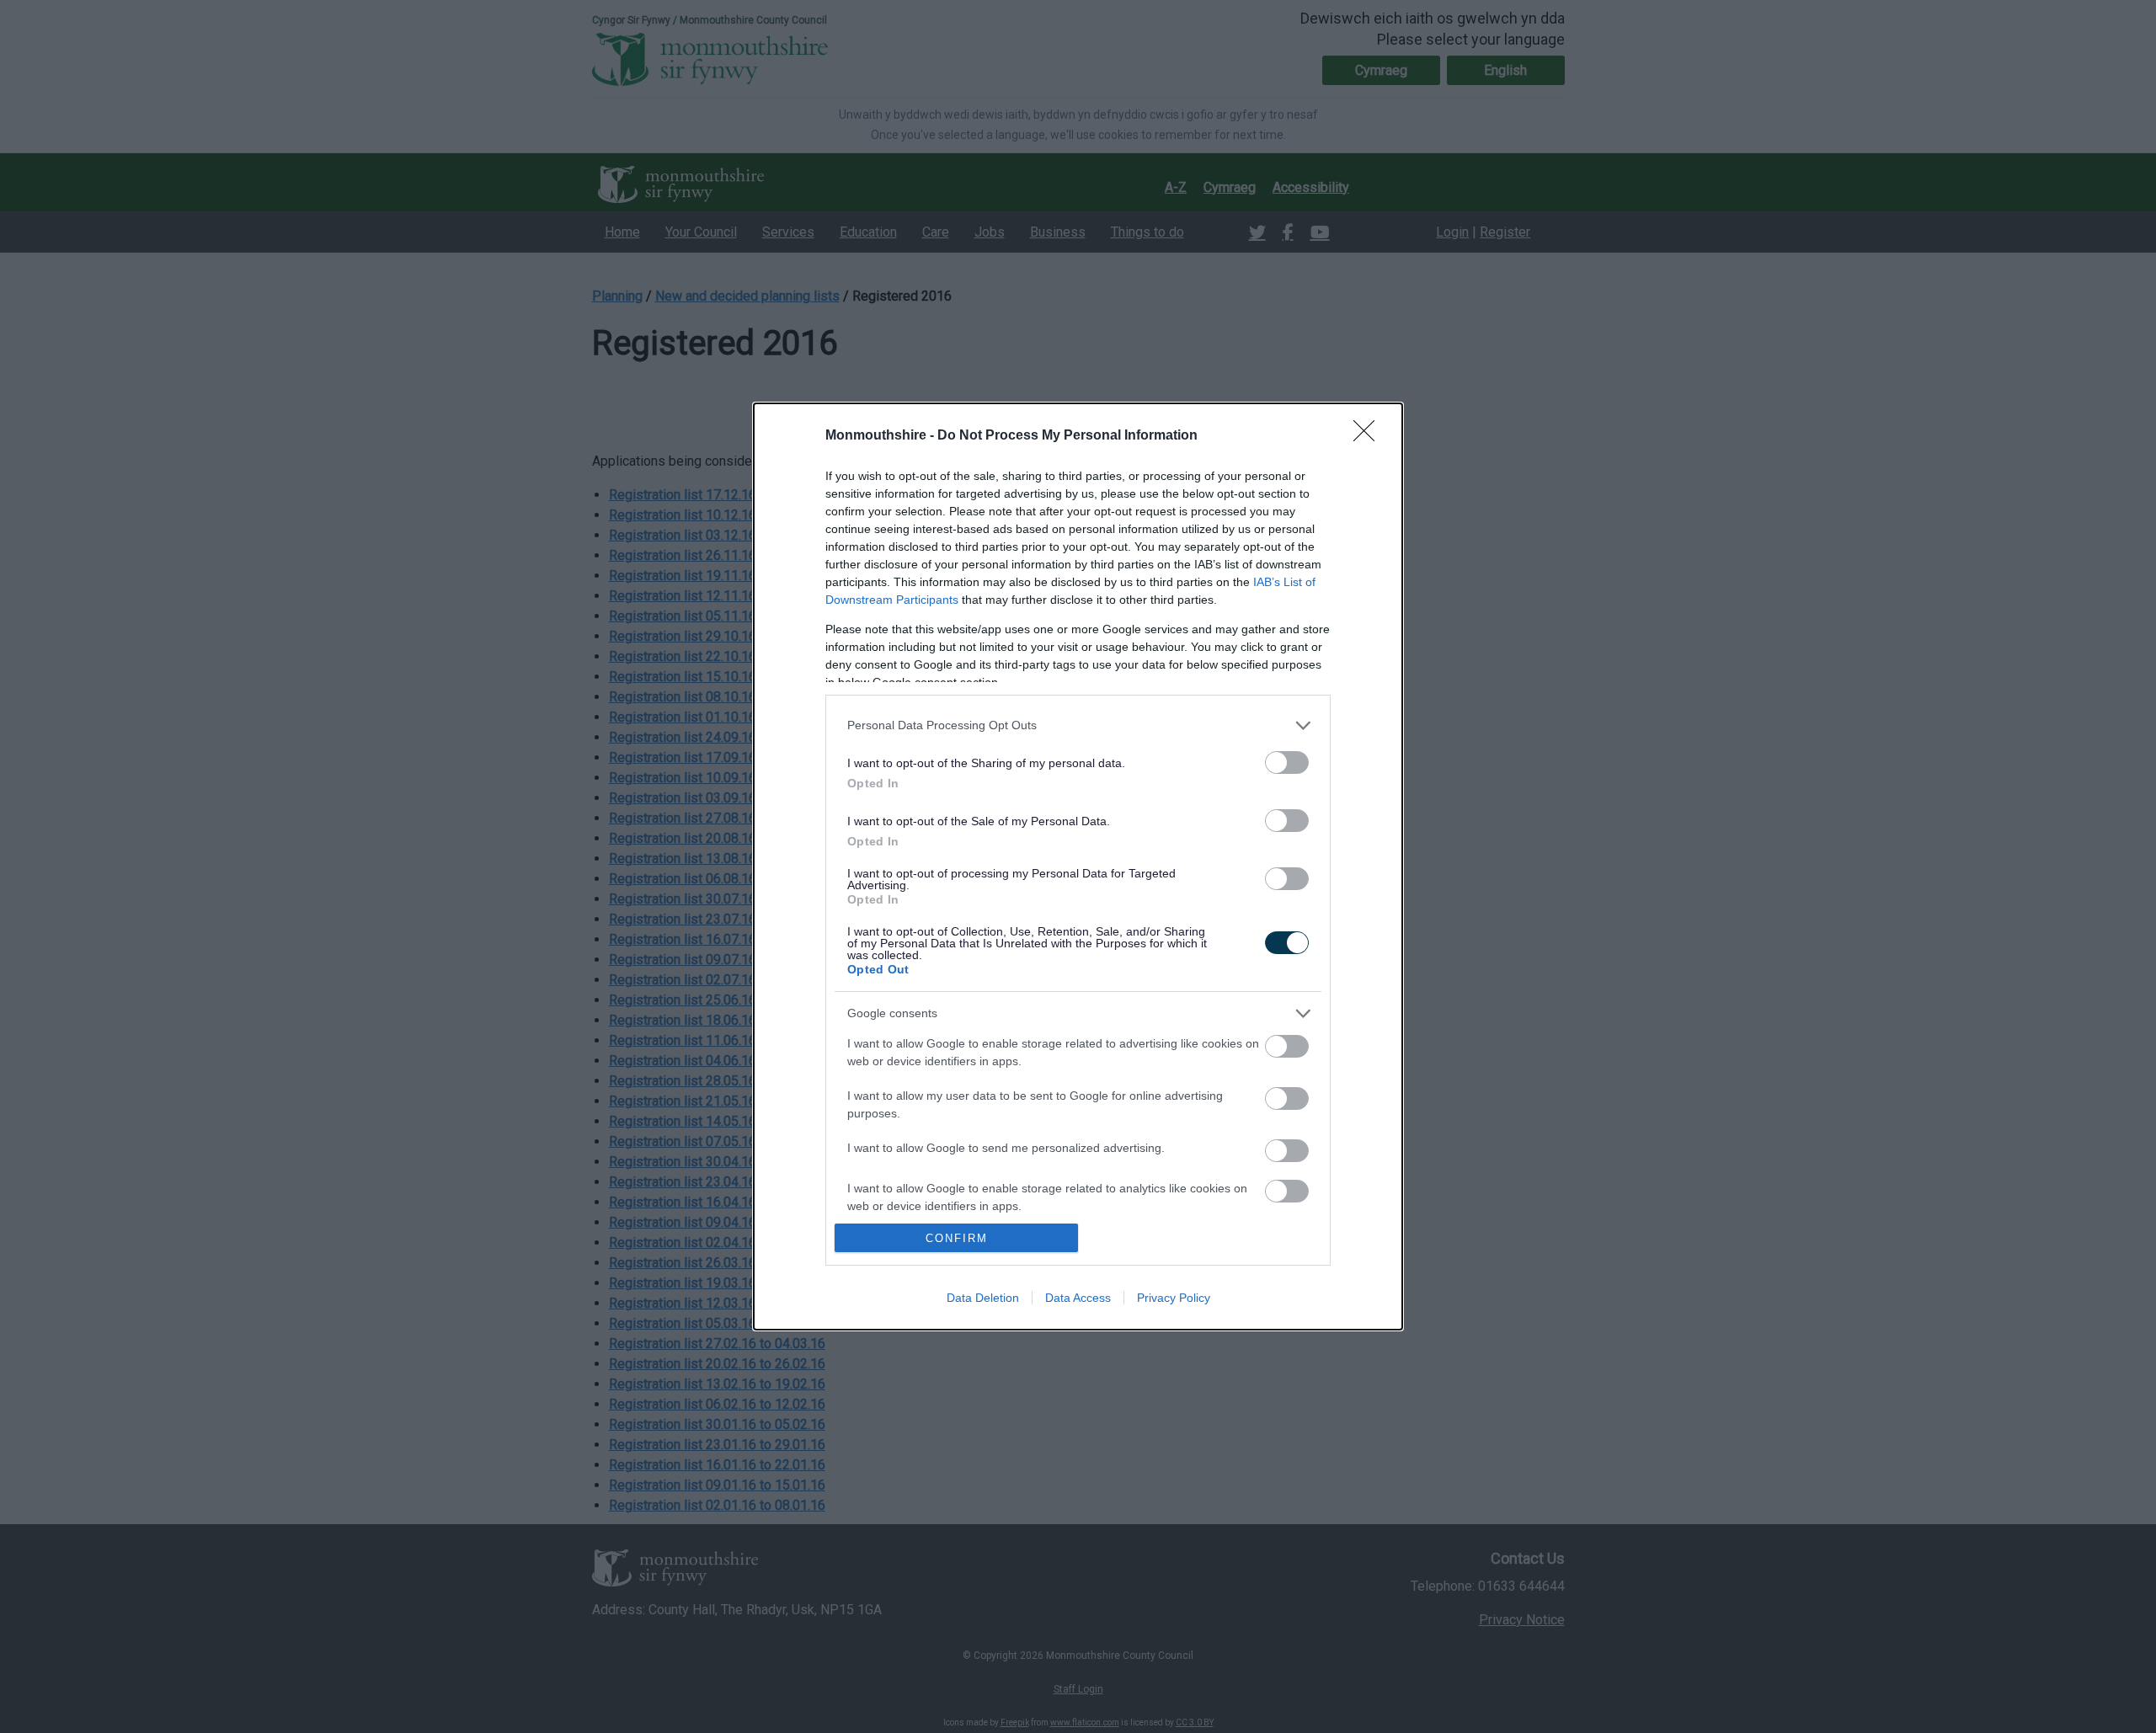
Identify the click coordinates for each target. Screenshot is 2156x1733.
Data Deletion (983, 1298)
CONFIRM (957, 1238)
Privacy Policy (1174, 1298)
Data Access (1078, 1298)
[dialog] (1078, 866)
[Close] (1369, 436)
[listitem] (1078, 725)
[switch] (1287, 763)
